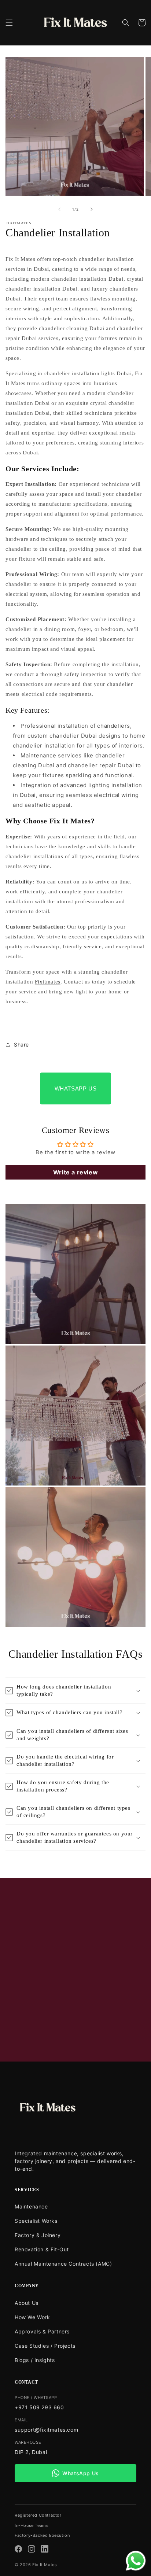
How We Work (32, 2317)
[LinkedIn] (45, 2550)
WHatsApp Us (76, 1088)
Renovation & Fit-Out (42, 2249)
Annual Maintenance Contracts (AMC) (63, 2264)
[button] (9, 23)
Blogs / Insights (35, 2360)
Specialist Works (36, 2221)
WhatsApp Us (81, 2473)
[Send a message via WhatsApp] (136, 2561)
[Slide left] (59, 209)
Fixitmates (48, 982)
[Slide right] (92, 209)
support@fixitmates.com (46, 2430)
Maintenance (31, 2206)
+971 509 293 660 (39, 2407)
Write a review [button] (75, 1172)
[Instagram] (32, 2550)
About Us (27, 2303)
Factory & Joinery (38, 2235)
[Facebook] (18, 2550)
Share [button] (21, 1045)
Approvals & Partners (42, 2331)
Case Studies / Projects (45, 2346)
